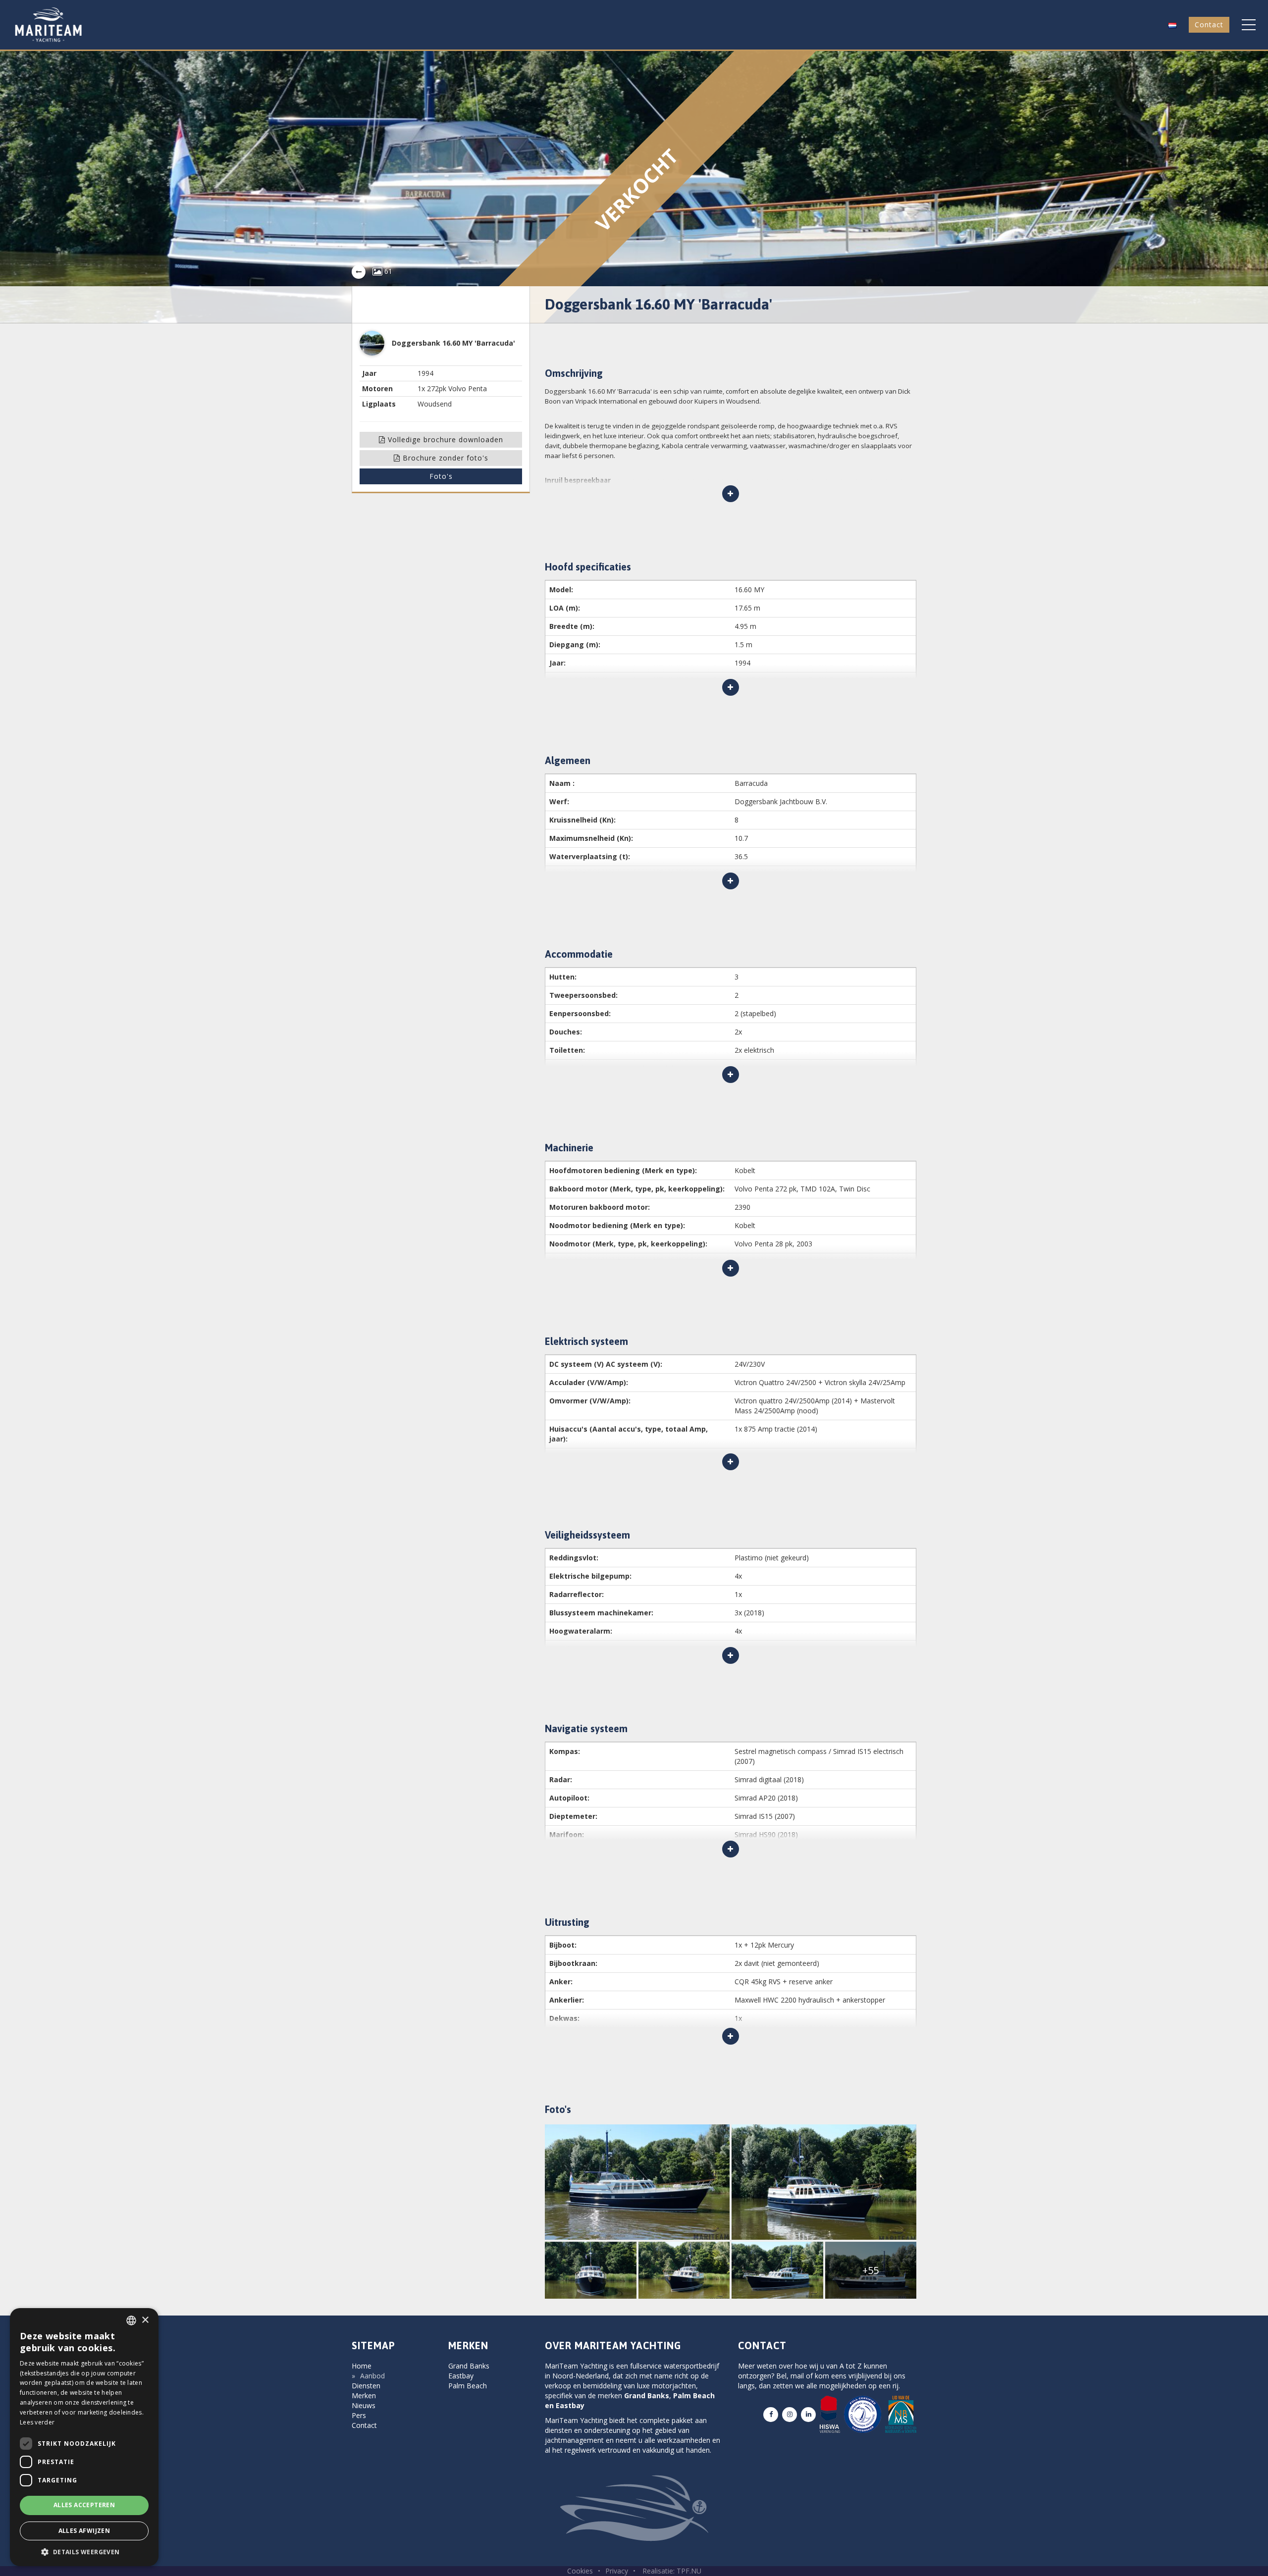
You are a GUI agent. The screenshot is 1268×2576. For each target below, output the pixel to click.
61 (387, 271)
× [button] (145, 2320)
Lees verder (37, 2422)
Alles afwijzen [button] (84, 2531)
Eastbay (461, 2376)
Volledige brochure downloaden (444, 439)
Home (362, 2366)
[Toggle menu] (1249, 25)
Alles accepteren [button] (84, 2505)
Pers (359, 2415)
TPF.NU (689, 2571)
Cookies (580, 2571)
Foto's (441, 476)
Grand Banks (469, 2366)
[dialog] (84, 2437)
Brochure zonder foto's (444, 458)
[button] (1172, 25)
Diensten (366, 2386)
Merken (364, 2396)
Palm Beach (468, 2386)
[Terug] (359, 272)
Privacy (617, 2571)
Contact (1209, 25)
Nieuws (364, 2405)
